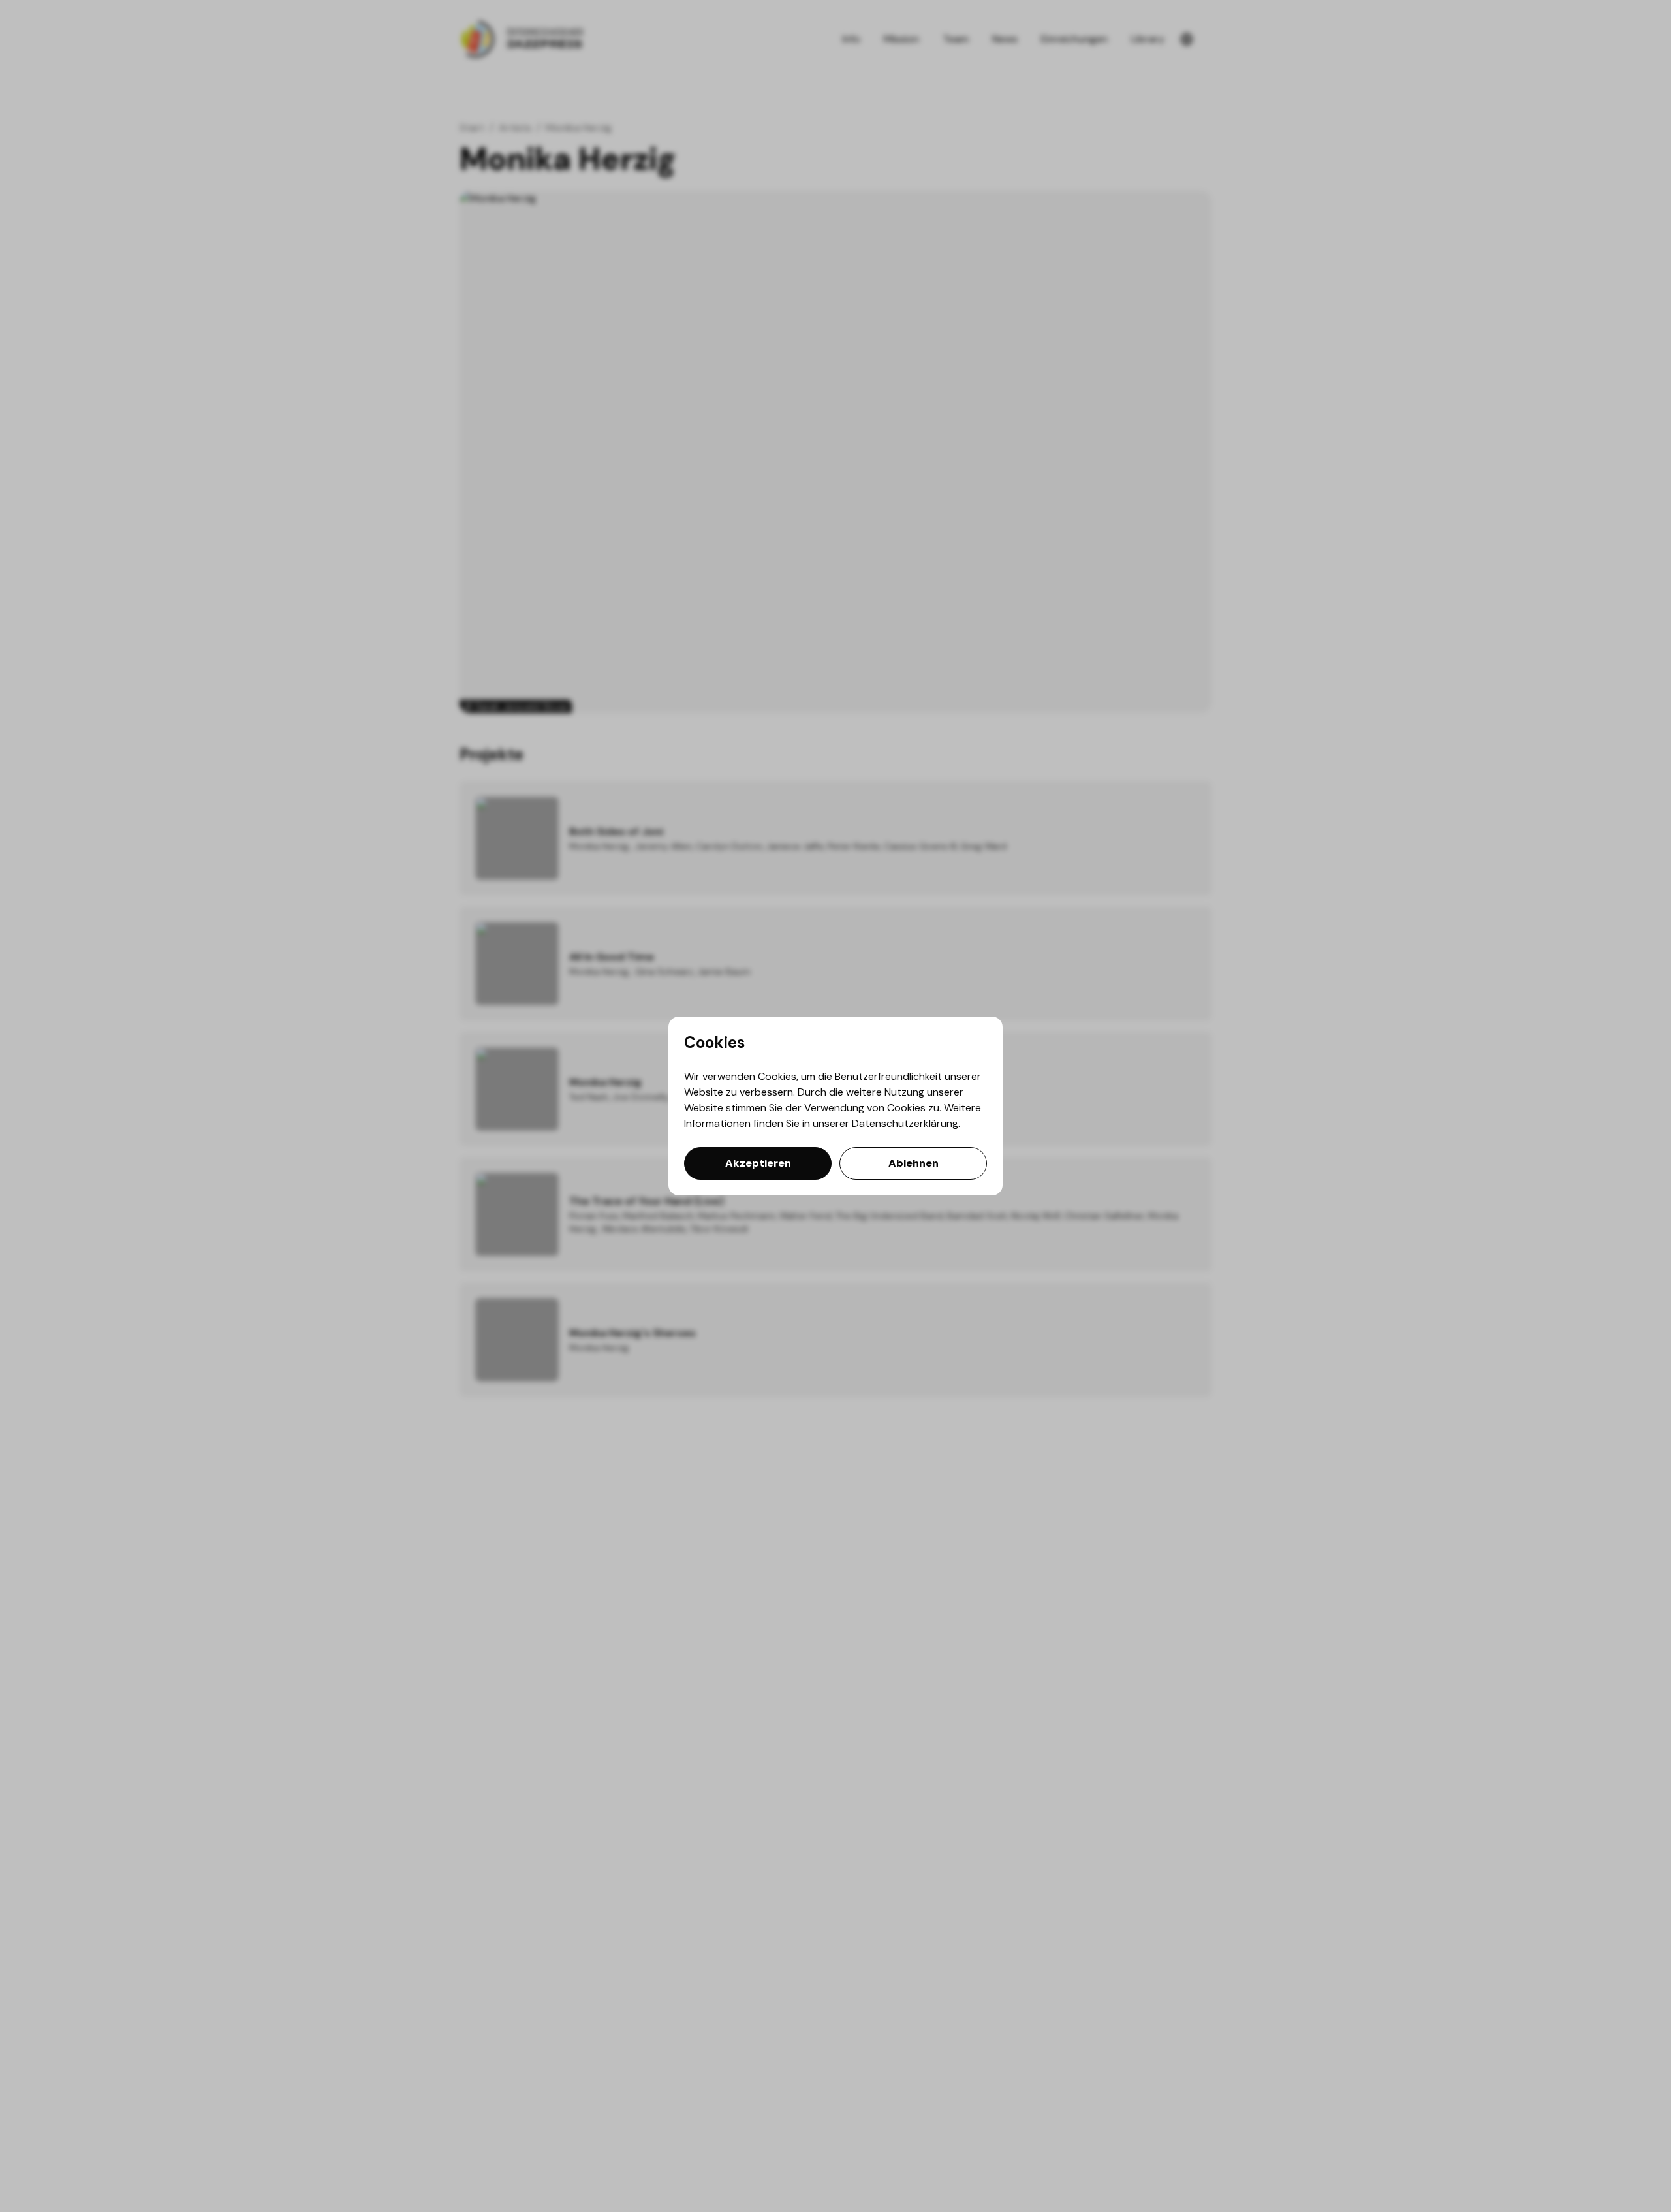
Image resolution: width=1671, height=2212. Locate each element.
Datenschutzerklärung (905, 1123)
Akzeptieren (758, 1163)
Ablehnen (914, 1163)
